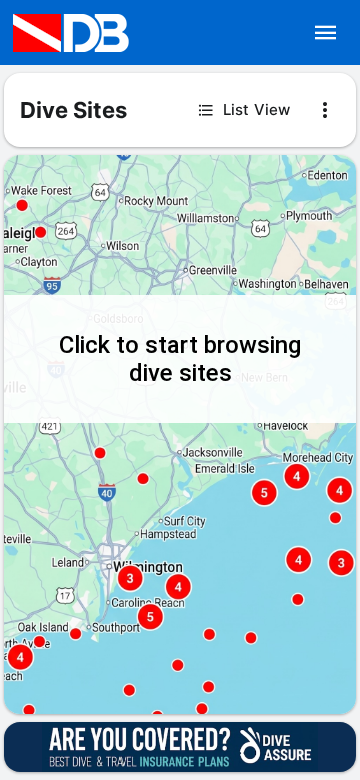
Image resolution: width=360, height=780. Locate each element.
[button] (326, 33)
